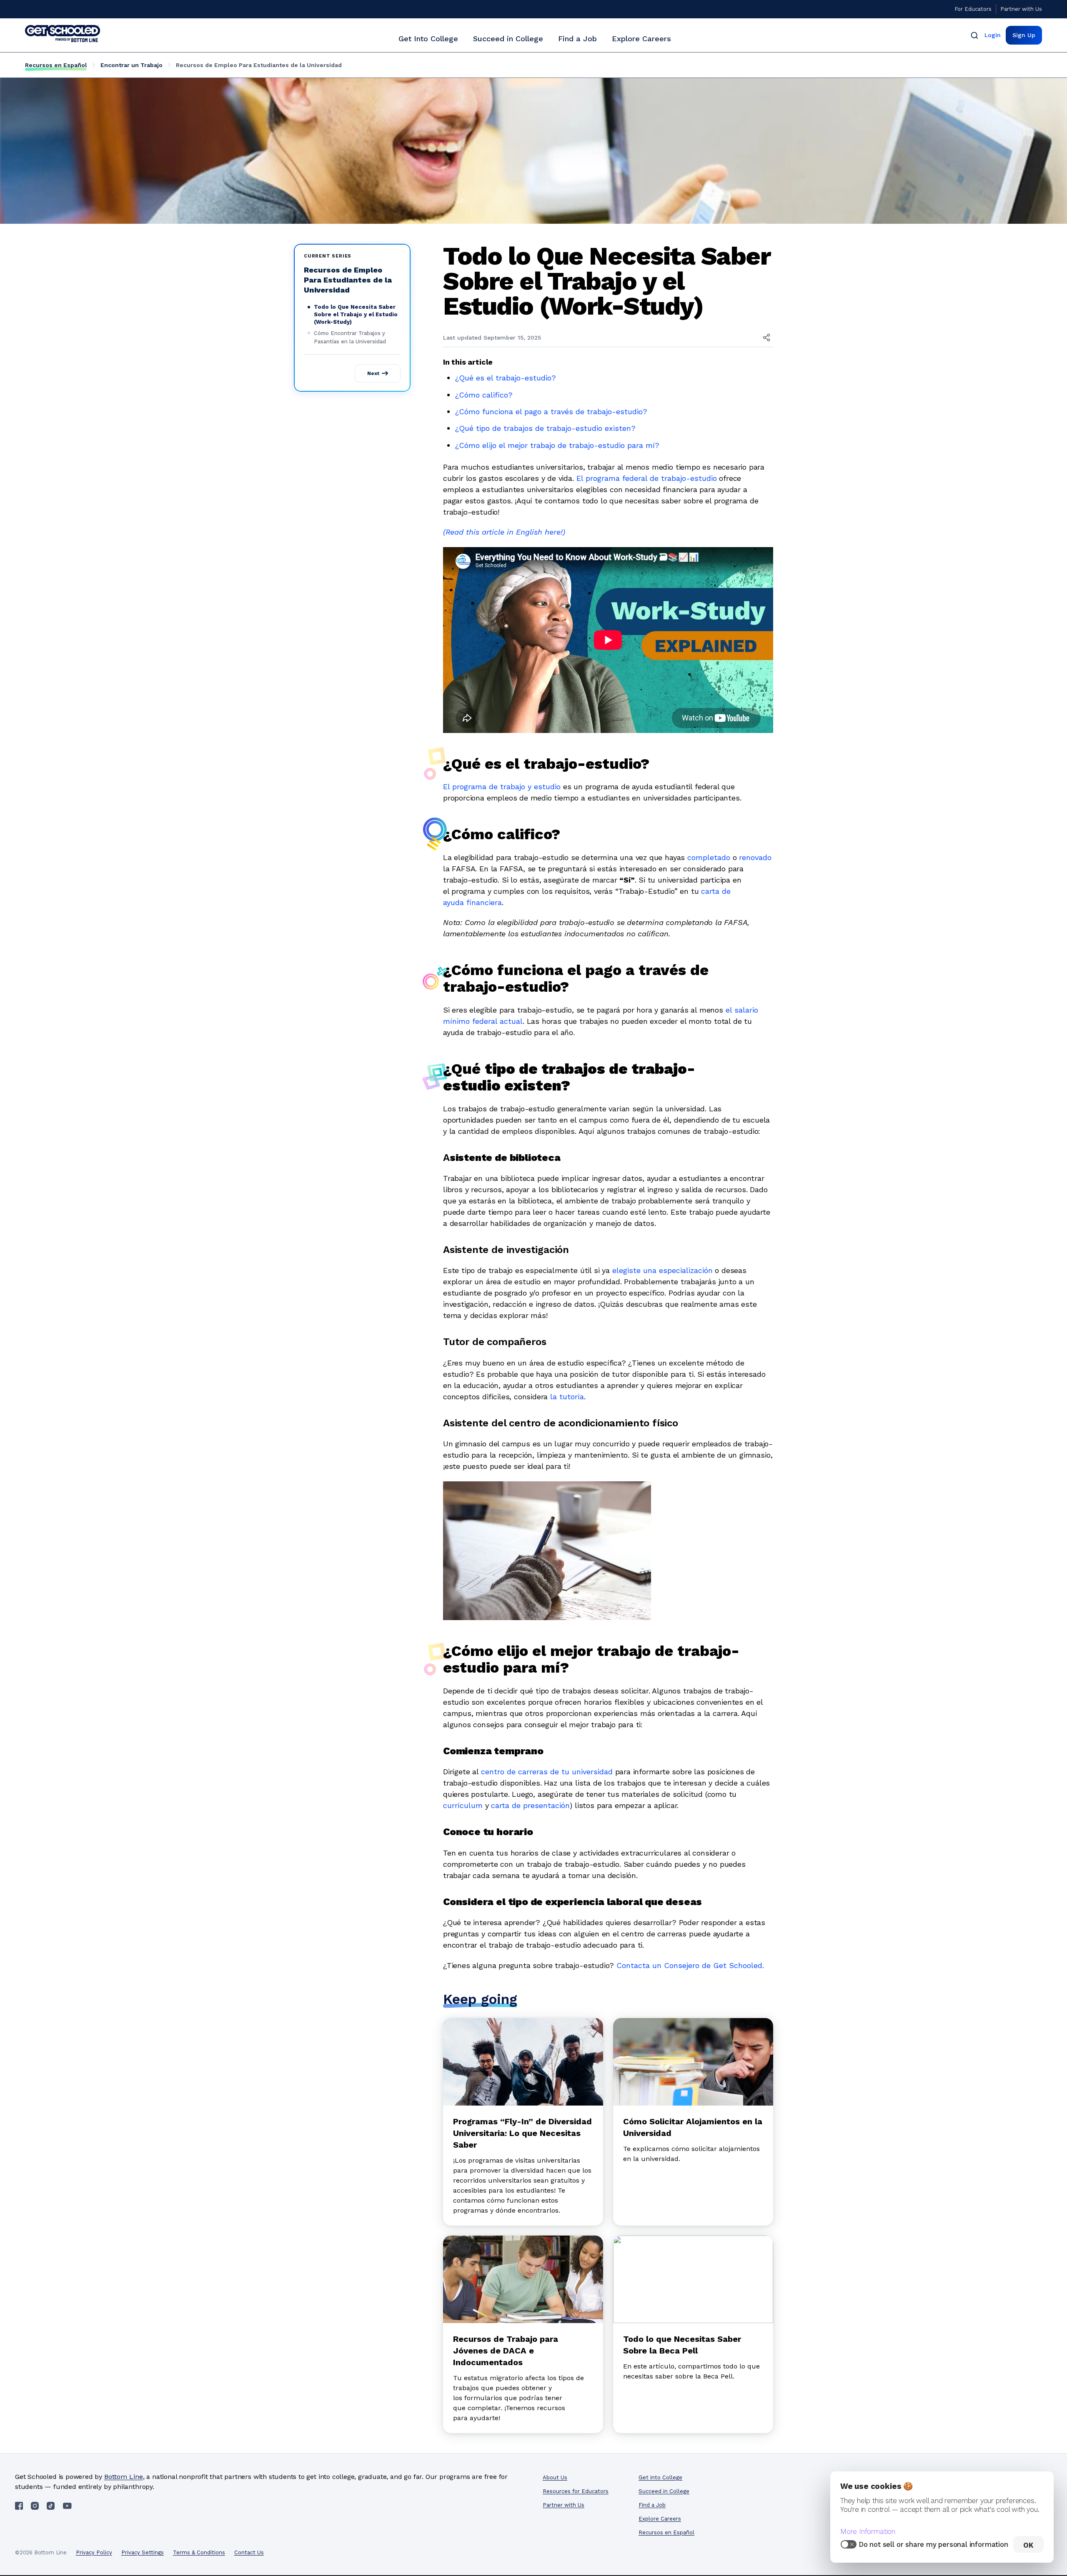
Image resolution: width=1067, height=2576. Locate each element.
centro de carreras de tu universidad (547, 1772)
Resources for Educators (576, 2491)
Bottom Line (124, 2477)
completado (709, 857)
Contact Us (249, 2552)
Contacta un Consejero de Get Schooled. (690, 1965)
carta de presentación (530, 1805)
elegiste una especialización (662, 1270)
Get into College (660, 2477)
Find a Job (577, 39)
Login (993, 35)
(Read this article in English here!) (504, 532)
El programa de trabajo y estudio (502, 787)
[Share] (766, 338)
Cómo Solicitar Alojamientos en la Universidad (693, 2127)
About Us (555, 2477)
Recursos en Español (56, 65)
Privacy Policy (94, 2552)
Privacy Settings (143, 2552)
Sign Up (1024, 35)
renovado (755, 857)
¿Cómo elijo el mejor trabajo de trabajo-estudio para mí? (557, 445)
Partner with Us (1021, 9)
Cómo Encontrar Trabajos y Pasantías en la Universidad (350, 337)
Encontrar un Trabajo (131, 65)
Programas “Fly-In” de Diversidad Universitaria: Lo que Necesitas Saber (522, 2133)
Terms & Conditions (199, 2552)
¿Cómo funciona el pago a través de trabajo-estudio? (551, 411)
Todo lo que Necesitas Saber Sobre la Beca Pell (682, 2345)
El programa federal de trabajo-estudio (647, 478)
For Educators (973, 9)
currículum (463, 1805)
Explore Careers (641, 39)
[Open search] (974, 35)
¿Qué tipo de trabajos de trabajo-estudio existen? (545, 428)
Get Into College (428, 39)
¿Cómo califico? (484, 395)
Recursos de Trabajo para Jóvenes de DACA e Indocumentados (506, 2351)
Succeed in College (508, 39)
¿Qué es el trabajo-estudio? (506, 378)
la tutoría (567, 1397)
